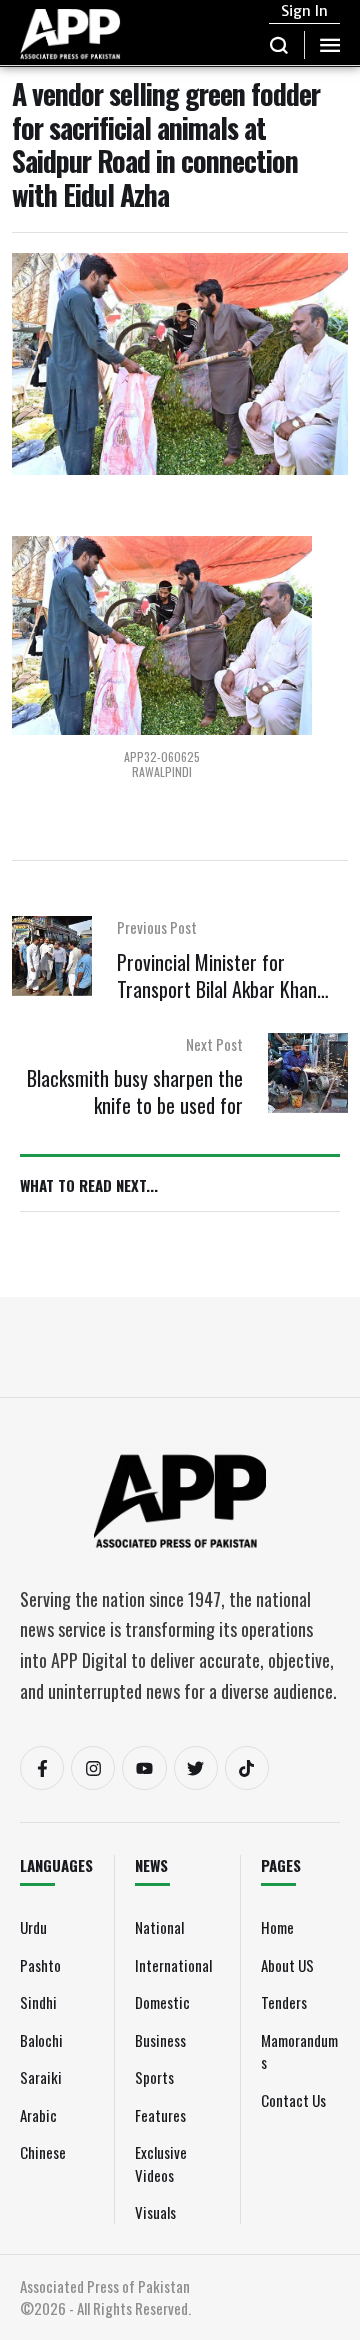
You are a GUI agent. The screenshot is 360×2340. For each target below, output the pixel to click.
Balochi (41, 2040)
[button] (279, 45)
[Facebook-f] (42, 1768)
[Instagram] (93, 1768)
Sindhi (38, 2002)
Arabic (38, 2115)
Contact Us (293, 2100)
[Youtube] (144, 1768)
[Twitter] (196, 1768)
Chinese (43, 2152)
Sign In (304, 11)
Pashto (40, 1965)
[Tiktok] (247, 1768)
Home (277, 1927)
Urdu (33, 1927)
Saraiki (41, 2077)
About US (287, 1965)
